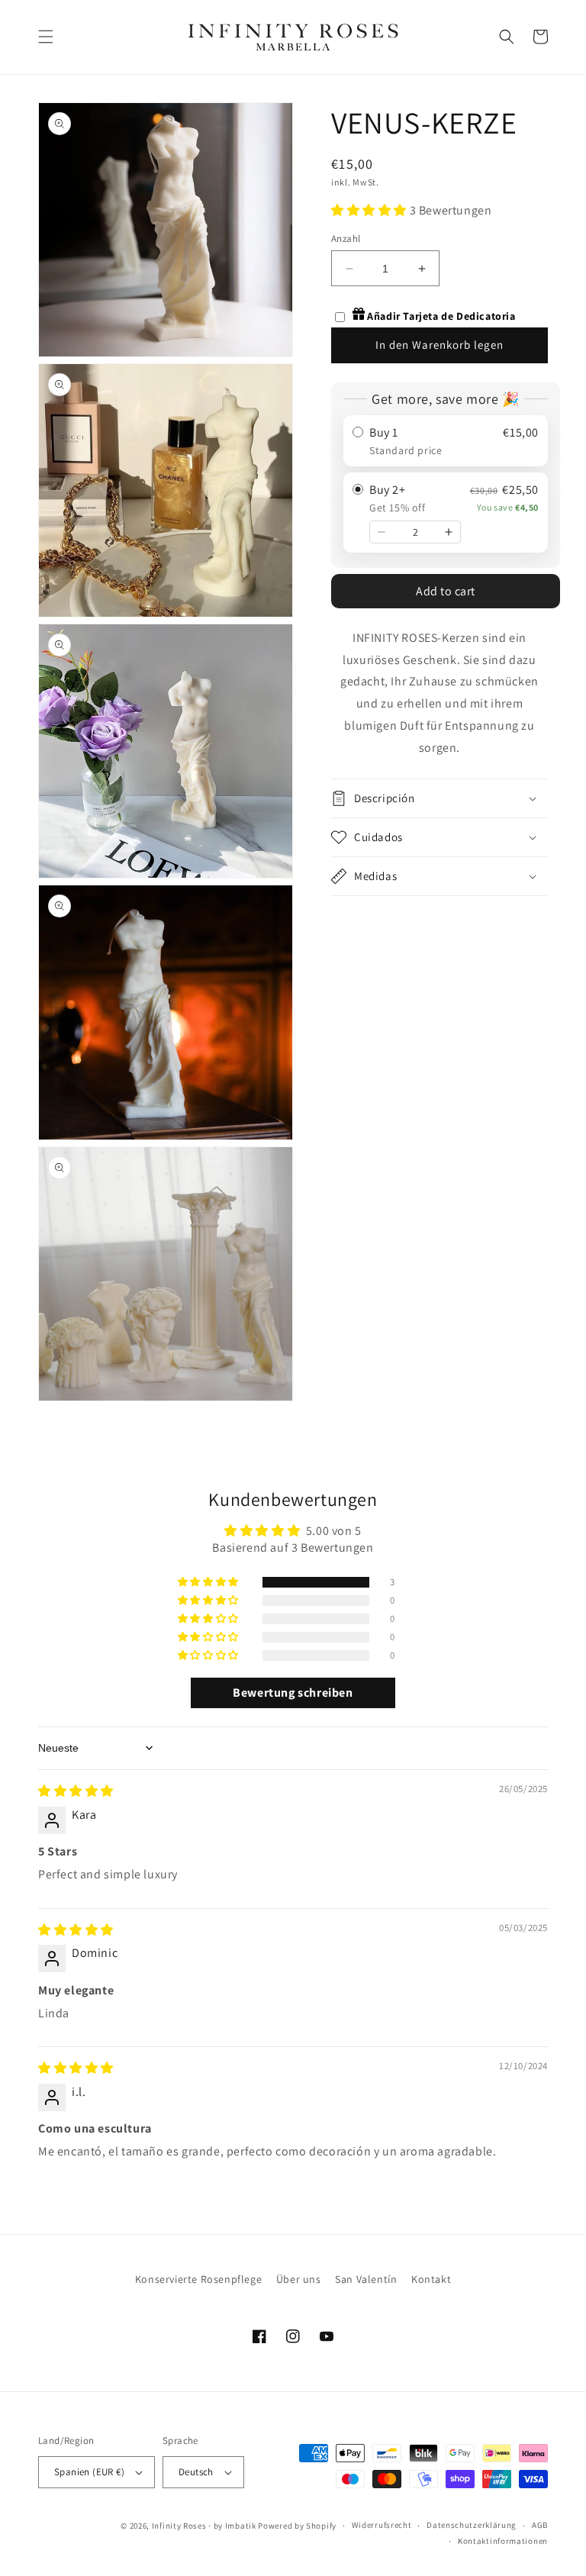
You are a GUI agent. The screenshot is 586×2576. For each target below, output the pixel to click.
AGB (540, 2525)
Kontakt (431, 2279)
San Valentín (366, 2279)
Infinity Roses (179, 2526)
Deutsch (196, 2472)
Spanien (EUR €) (89, 2472)
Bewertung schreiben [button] (293, 1693)
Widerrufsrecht (382, 2525)
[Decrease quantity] (382, 532)
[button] (46, 37)
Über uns (299, 2279)
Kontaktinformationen (503, 2541)
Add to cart (446, 591)
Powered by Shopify (297, 2526)
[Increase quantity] (449, 532)
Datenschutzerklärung (472, 2525)
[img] (76, 1791)
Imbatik (241, 2526)
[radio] (446, 441)
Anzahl (346, 239)
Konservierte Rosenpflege (198, 2279)
